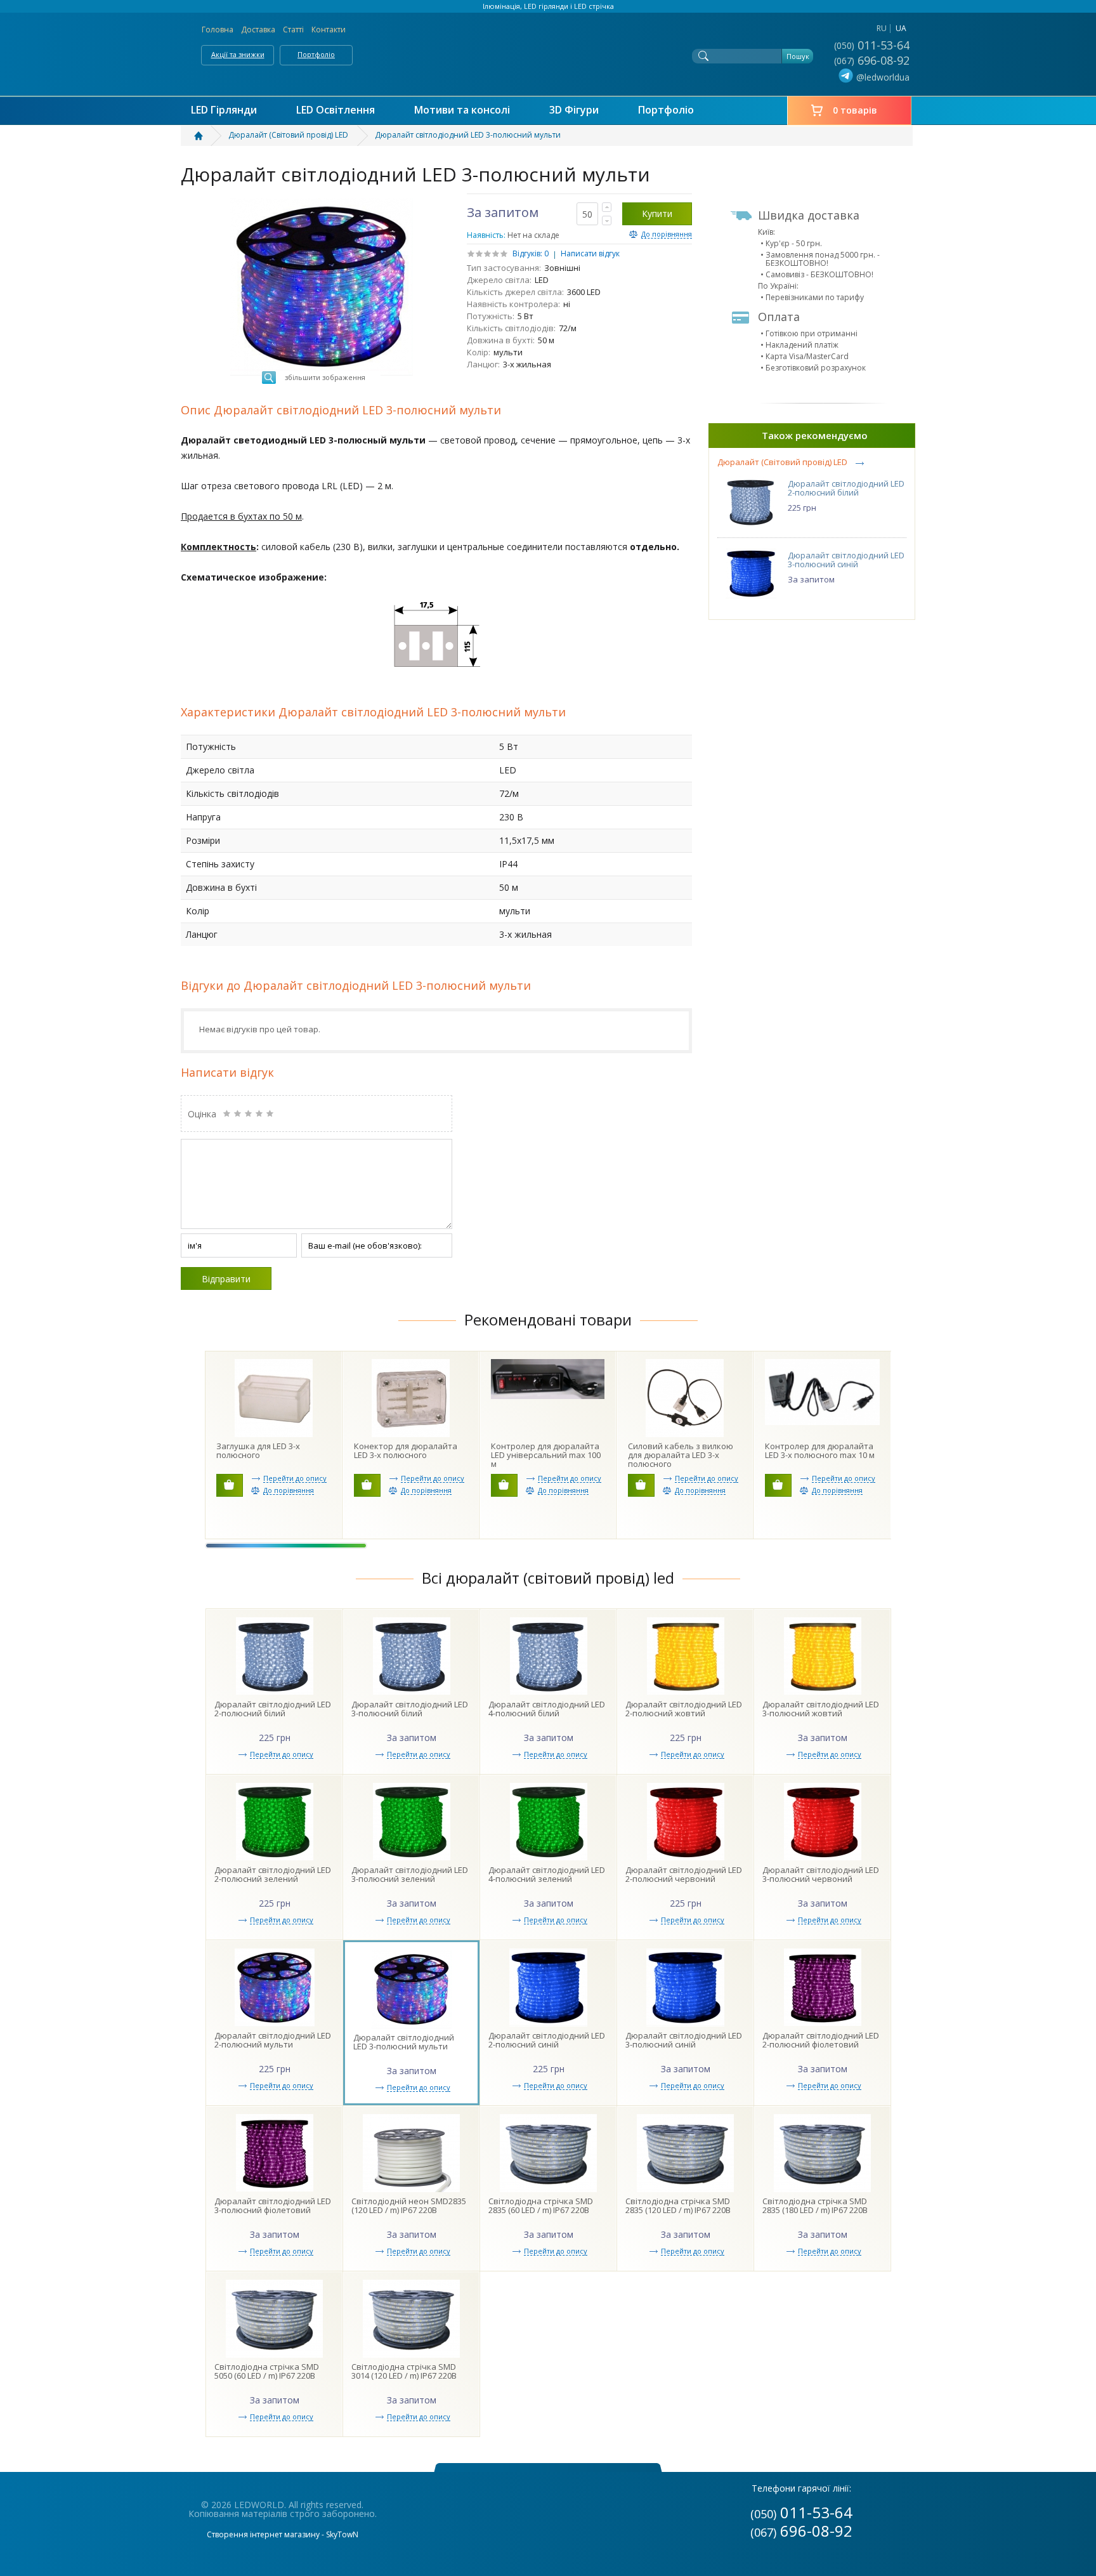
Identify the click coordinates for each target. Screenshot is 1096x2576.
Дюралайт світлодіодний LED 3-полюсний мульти (404, 2042)
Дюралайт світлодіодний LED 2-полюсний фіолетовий (821, 2040)
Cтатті (293, 30)
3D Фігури (574, 110)
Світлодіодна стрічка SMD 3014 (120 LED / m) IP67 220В (404, 2371)
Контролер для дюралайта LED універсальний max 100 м (546, 1455)
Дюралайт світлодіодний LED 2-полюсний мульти (273, 2040)
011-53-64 (873, 45)
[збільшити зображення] (322, 202)
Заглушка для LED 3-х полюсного (258, 1450)
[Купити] (230, 1485)
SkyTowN (342, 2534)
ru (882, 28)
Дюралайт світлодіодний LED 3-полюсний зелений (410, 1874)
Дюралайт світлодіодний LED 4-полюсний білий (547, 1709)
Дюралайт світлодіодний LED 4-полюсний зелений (547, 1874)
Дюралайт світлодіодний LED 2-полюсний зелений (273, 1874)
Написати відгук (590, 253)
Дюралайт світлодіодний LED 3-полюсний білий (410, 1709)
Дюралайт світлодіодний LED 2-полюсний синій (547, 2040)
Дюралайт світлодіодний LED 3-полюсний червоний (821, 1874)
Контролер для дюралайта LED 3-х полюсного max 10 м (820, 1450)
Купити (657, 214)
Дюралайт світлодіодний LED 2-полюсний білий (846, 488)
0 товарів (855, 110)
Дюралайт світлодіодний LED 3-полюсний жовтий (821, 1709)
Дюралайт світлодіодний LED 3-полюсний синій (846, 560)
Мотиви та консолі (462, 110)
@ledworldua (883, 77)
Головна (218, 30)
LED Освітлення (336, 110)
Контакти (329, 30)
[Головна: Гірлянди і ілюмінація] (206, 136)
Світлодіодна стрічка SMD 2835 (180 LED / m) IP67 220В (815, 2205)
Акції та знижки (238, 54)
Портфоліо (316, 54)
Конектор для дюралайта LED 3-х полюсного (406, 1450)
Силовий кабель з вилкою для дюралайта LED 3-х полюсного (681, 1455)
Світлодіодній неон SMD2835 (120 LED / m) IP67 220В (409, 2205)
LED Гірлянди (224, 110)
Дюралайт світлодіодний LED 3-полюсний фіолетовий (273, 2205)
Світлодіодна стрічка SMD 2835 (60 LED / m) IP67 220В (541, 2205)
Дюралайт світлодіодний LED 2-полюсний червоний (684, 1874)
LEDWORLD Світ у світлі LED (548, 51)
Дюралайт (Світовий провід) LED (782, 462)
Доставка (258, 30)
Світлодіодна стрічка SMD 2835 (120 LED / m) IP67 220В (678, 2205)
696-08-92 (873, 60)
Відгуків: (527, 253)
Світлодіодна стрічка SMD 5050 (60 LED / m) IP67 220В (267, 2371)
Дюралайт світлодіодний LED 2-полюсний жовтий (684, 1709)
